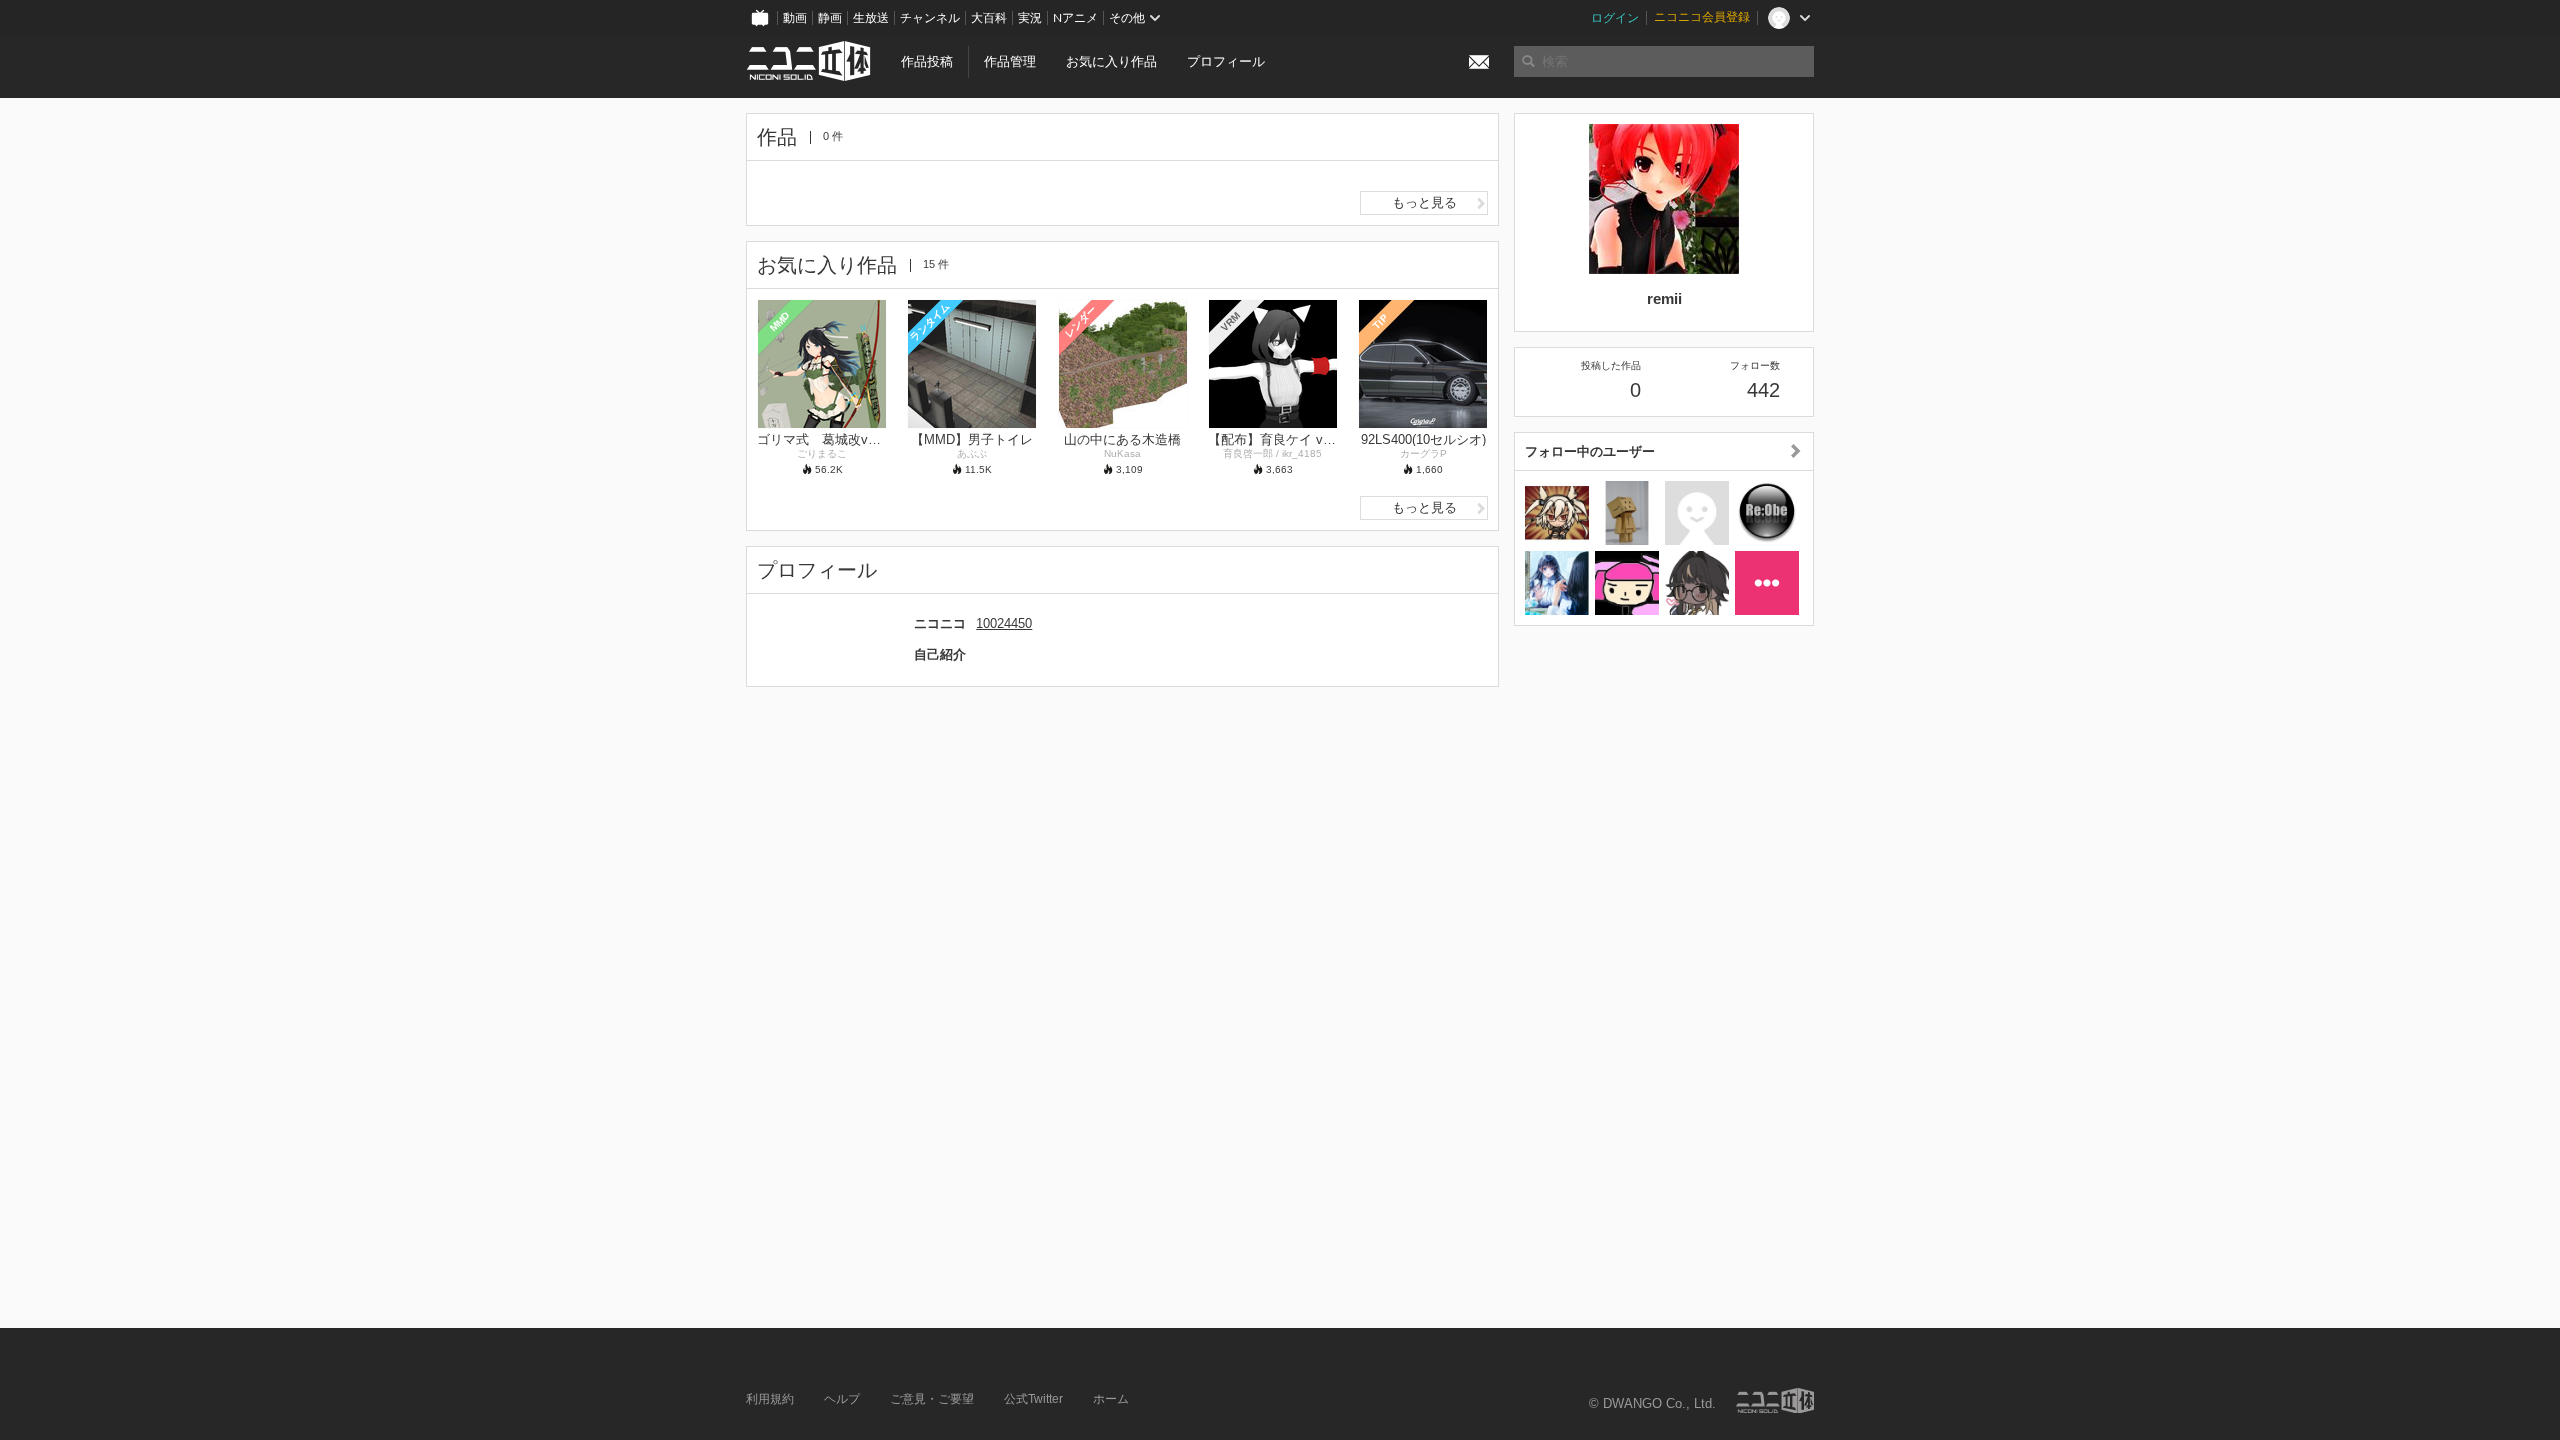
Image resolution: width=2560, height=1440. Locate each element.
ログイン (1615, 18)
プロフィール (1226, 61)
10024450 (1004, 623)
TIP (1380, 321)
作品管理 (1010, 61)
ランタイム (929, 321)
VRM (1230, 321)
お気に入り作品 (1111, 61)
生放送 (871, 18)
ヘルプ (842, 1399)
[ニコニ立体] (1775, 1400)
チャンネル (930, 18)
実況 (1030, 18)
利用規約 (770, 1399)
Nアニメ (1075, 18)
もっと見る (1424, 202)
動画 (795, 18)
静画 (830, 18)
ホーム (1111, 1399)
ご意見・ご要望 (932, 1399)
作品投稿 (927, 61)
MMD (780, 321)
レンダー (1080, 321)
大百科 (989, 18)
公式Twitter (1033, 1399)
